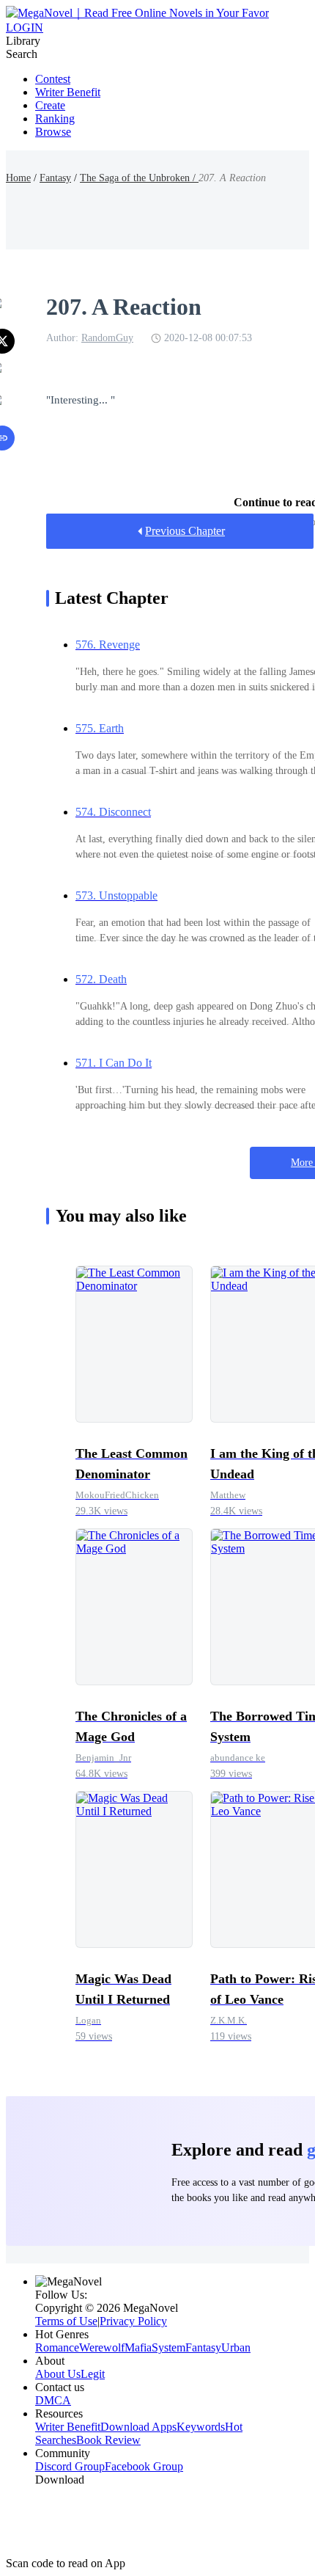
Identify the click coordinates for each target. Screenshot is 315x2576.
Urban (236, 2347)
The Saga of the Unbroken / (139, 178)
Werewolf (102, 2347)
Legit (93, 2374)
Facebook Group (144, 2466)
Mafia (138, 2347)
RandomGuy (107, 338)
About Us (58, 2374)
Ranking (55, 118)
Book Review (108, 2440)
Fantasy (55, 178)
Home (18, 178)
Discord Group (70, 2466)
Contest (53, 79)
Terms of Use (66, 2321)
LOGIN (25, 28)
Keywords (201, 2427)
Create (50, 105)
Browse (53, 132)
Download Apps (138, 2427)
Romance (57, 2347)
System (168, 2347)
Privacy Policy (133, 2321)
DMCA (53, 2400)
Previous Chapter (185, 531)
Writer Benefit (68, 92)
